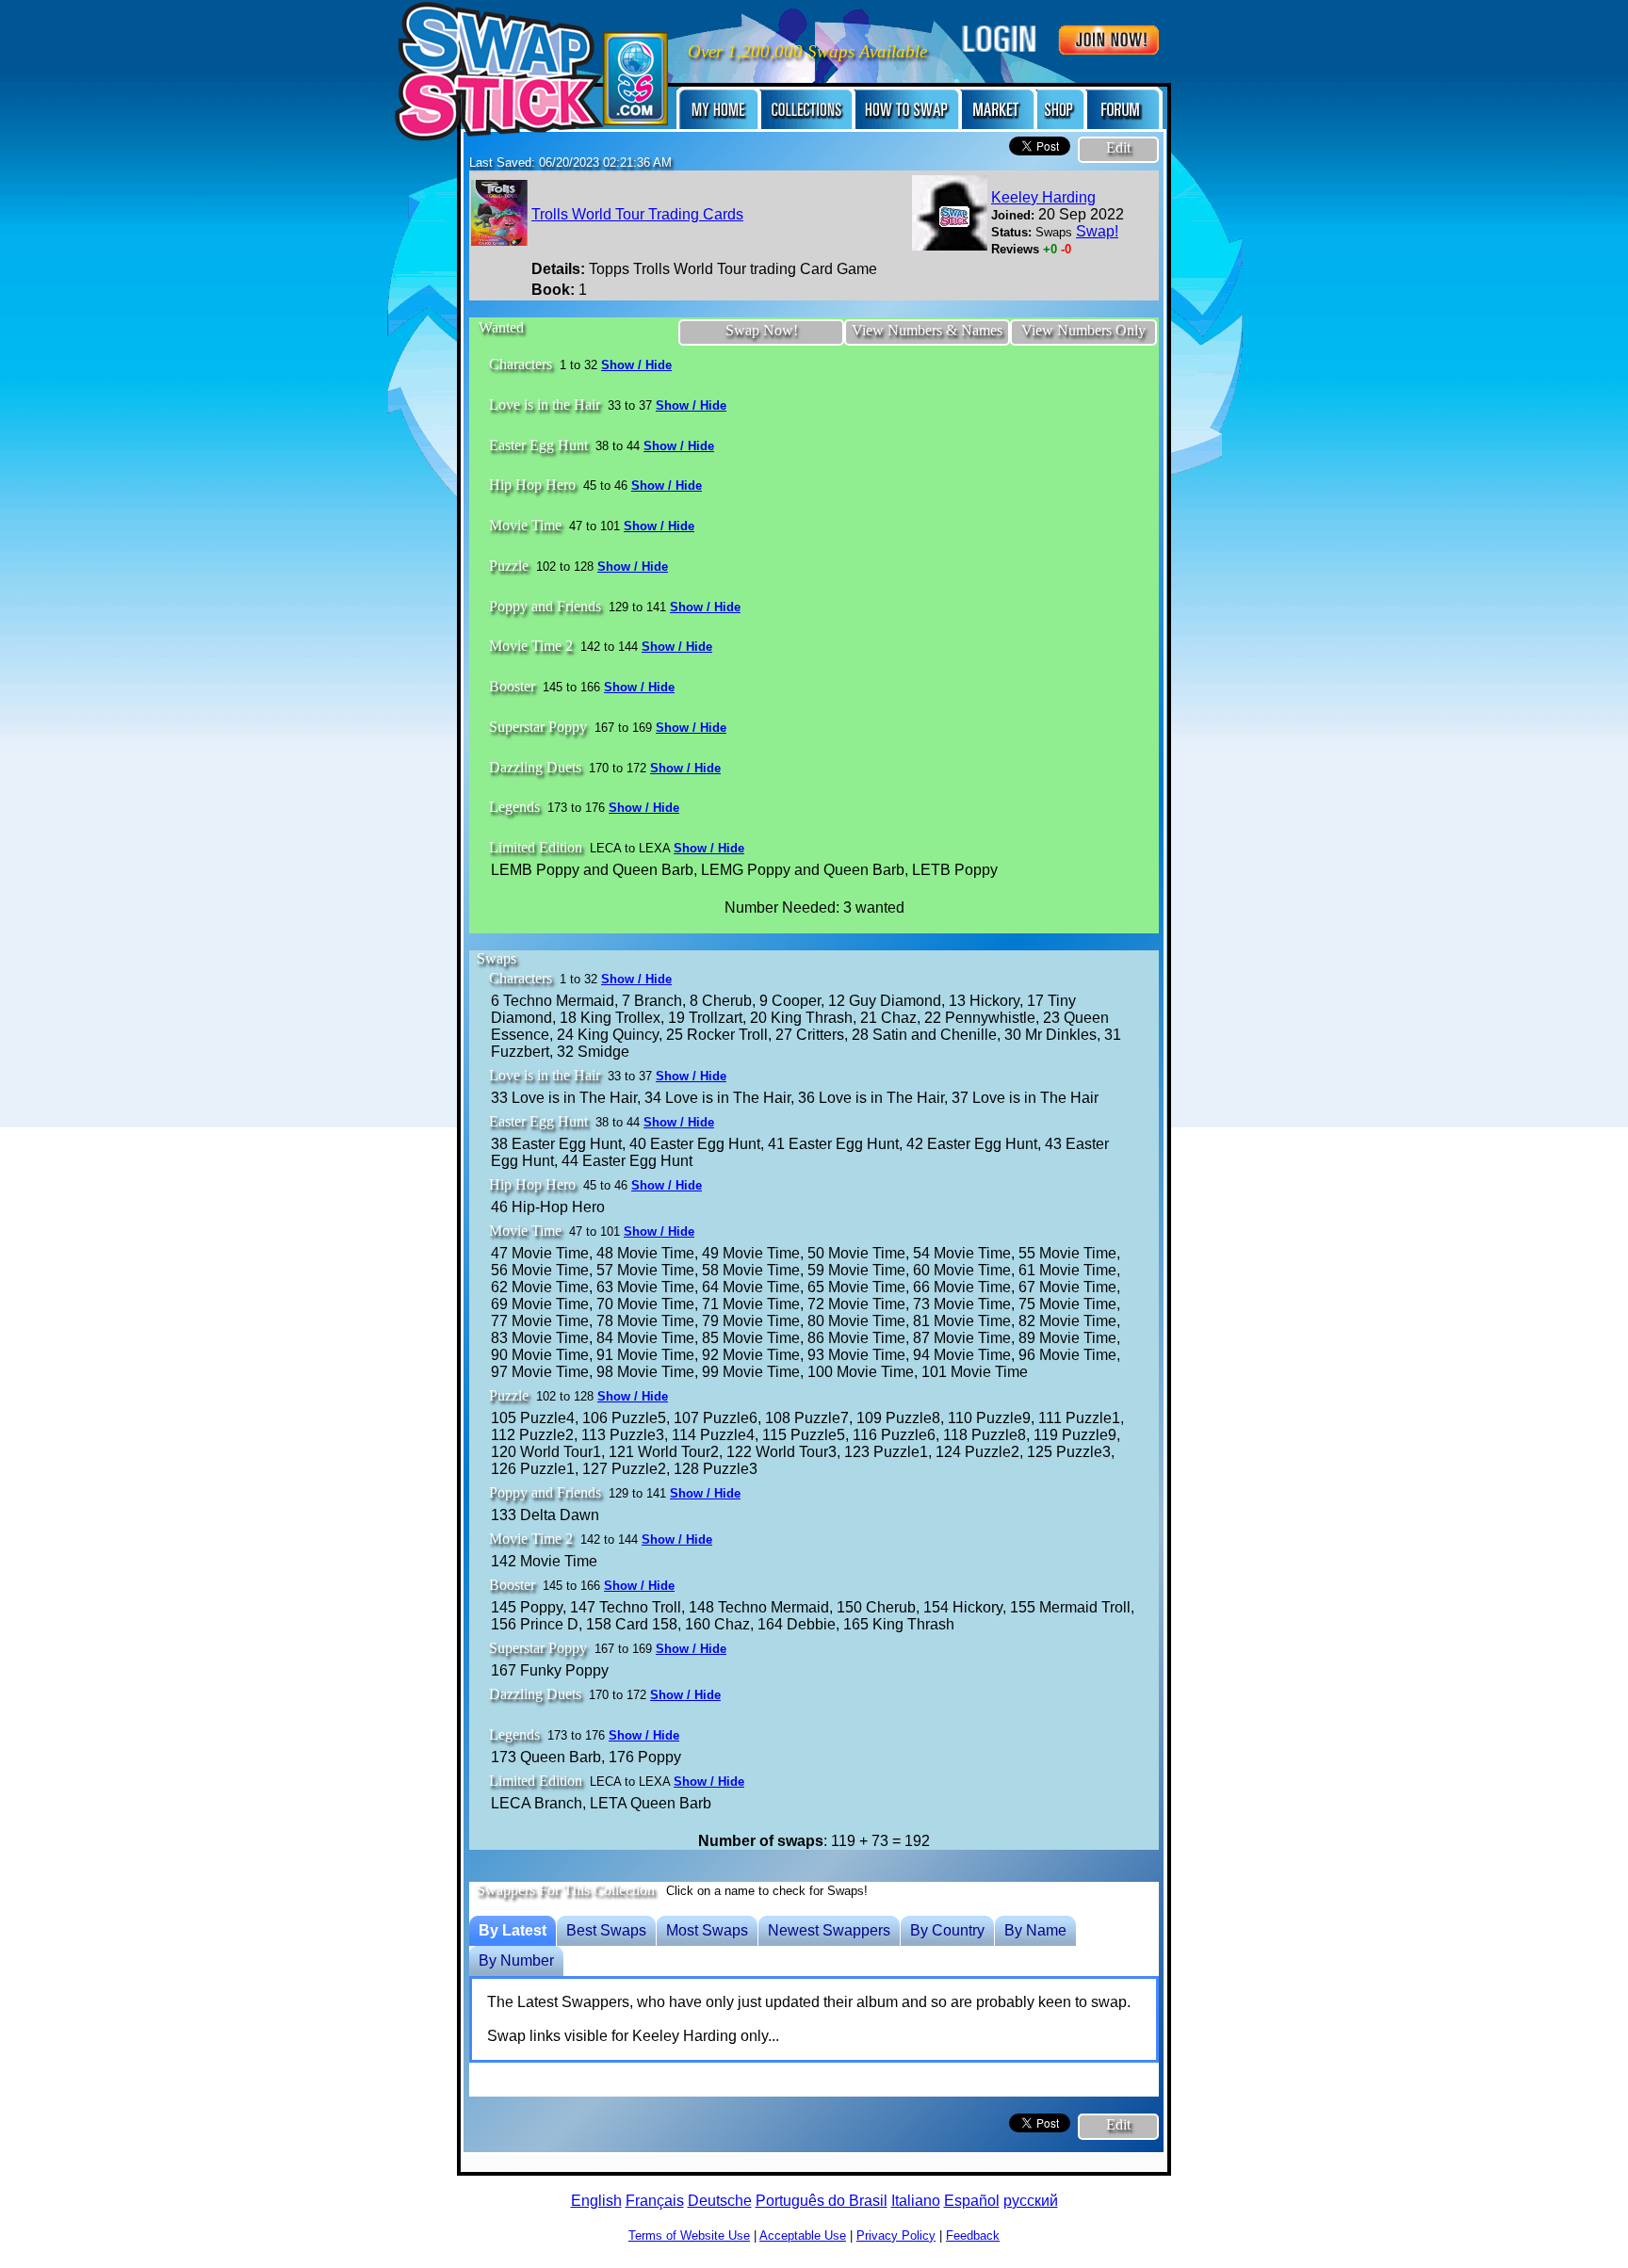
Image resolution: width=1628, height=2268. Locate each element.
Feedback (973, 2236)
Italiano (916, 2201)
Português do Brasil (822, 2201)
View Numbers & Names (927, 330)
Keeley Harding (1043, 197)
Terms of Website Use (689, 2236)
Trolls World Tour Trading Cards (637, 214)
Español (972, 2201)
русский (1031, 2201)
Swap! (1097, 231)
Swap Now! (762, 330)
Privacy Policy (896, 2236)
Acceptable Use (803, 2236)
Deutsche (720, 2201)
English (596, 2201)
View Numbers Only (1083, 330)
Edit (1118, 147)
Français (655, 2201)
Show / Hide (636, 365)
